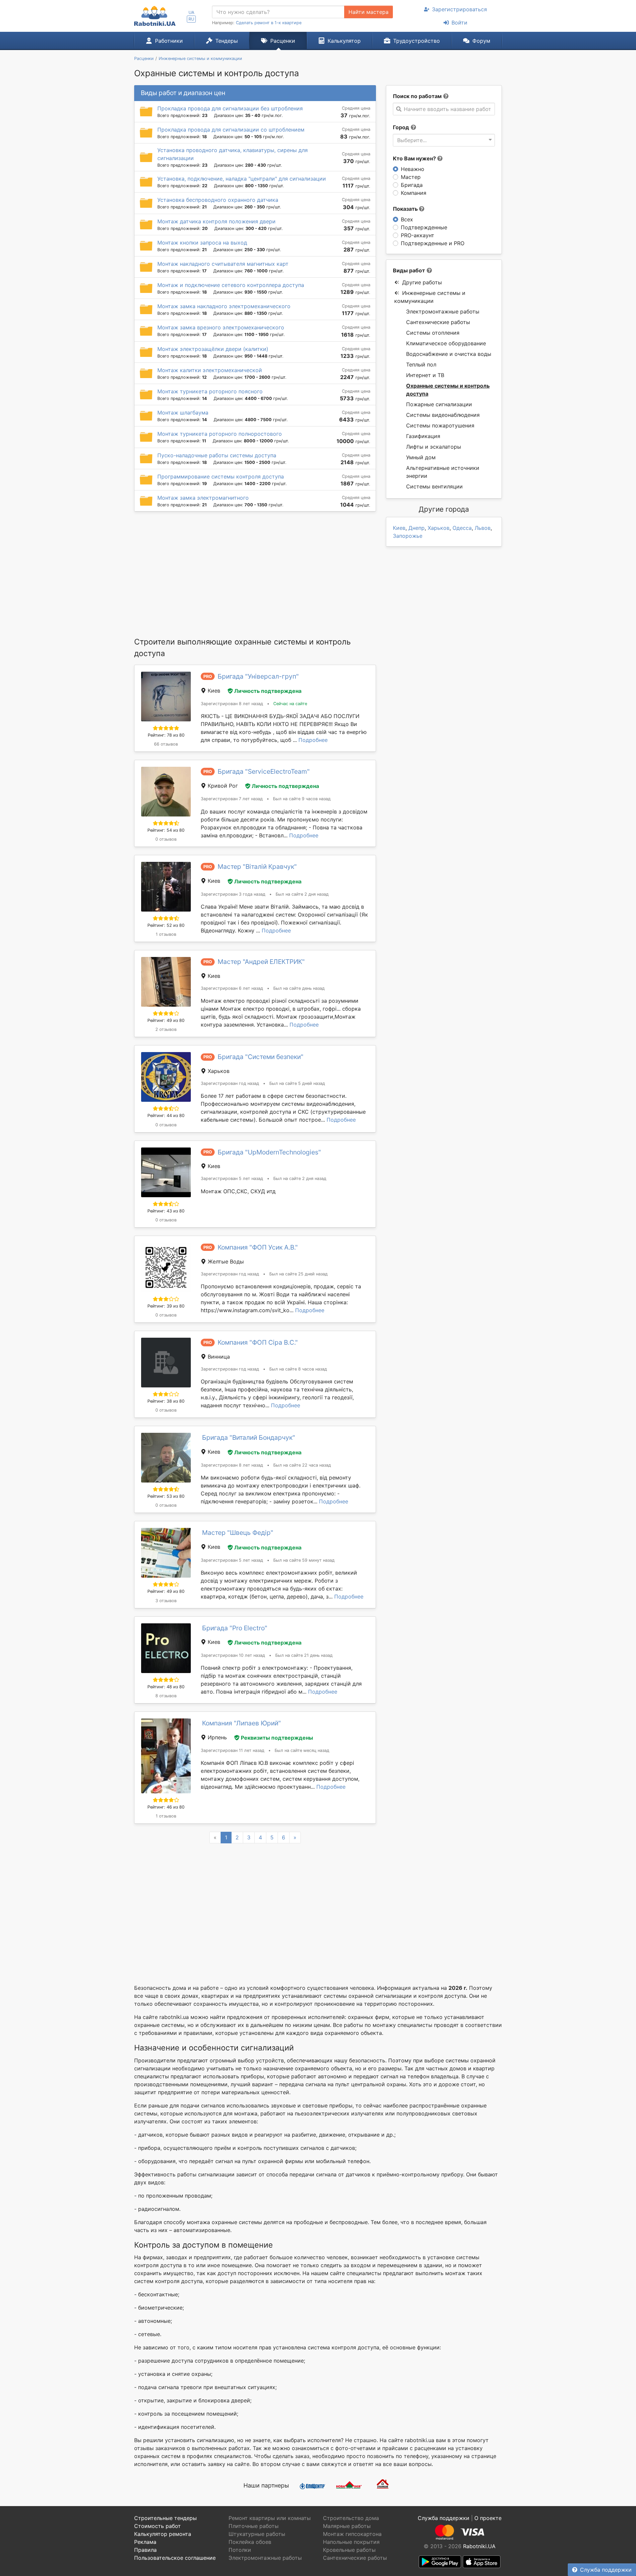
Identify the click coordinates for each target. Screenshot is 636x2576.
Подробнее (313, 740)
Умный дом (421, 457)
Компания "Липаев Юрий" (241, 1723)
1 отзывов (166, 934)
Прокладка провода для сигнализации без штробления (230, 108)
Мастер (411, 177)
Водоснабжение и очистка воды (449, 354)
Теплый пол (421, 364)
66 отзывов (166, 744)
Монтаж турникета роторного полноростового (220, 434)
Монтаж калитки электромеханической (210, 370)
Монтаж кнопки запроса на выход (202, 243)
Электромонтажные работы (443, 311)
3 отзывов (166, 1601)
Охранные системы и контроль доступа (448, 390)
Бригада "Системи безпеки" (261, 1057)
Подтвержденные (424, 227)
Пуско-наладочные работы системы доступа (217, 455)
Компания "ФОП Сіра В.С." (258, 1342)
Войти (459, 23)
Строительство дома (351, 2518)
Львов (483, 528)
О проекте (488, 2518)
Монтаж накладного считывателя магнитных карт (223, 264)
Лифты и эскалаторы (434, 447)
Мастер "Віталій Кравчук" (257, 867)
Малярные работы (347, 2526)
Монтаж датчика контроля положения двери (216, 221)
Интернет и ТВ (425, 375)
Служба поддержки (606, 2570)
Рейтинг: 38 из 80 (166, 1401)
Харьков (439, 528)
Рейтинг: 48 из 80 (166, 1687)
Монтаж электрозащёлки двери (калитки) (213, 349)
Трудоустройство (417, 41)
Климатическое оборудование (446, 343)
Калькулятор (344, 41)
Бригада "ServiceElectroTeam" (264, 771)
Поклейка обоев (250, 2542)
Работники (169, 41)
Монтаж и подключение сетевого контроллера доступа (231, 285)
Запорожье (408, 536)
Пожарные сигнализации (439, 404)
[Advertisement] (255, 574)
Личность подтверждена (268, 691)
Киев (399, 528)
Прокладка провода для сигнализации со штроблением (231, 130)
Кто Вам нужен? (415, 158)
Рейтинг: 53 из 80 (166, 1496)
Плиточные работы (254, 2526)
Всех (407, 219)
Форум (481, 41)
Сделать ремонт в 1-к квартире (269, 23)
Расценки (283, 41)
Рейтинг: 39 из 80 (166, 1306)
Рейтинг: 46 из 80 (166, 1807)
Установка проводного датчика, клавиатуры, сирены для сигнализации (233, 154)
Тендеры (227, 41)
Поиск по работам (417, 96)
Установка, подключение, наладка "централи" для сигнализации (242, 179)
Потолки (240, 2550)
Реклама (145, 2542)
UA (191, 12)
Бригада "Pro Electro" (235, 1628)
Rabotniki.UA (479, 2546)
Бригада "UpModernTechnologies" (269, 1152)
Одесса (462, 528)
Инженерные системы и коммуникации (430, 297)
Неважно (413, 169)
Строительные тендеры (165, 2518)
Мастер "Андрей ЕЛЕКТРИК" (261, 962)
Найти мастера (369, 12)
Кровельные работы (349, 2550)
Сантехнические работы (438, 322)
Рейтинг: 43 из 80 (166, 1211)
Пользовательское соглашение (175, 2558)
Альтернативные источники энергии (443, 472)
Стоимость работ (158, 2526)
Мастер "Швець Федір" (238, 1533)
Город (401, 127)
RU (191, 19)
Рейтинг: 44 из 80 (166, 1116)
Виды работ (409, 270)
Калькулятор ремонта (163, 2534)
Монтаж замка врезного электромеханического (221, 327)
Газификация (423, 436)
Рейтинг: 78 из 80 (166, 735)
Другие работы (422, 282)
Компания (414, 193)
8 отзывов (166, 1696)
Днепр (417, 528)
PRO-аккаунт (418, 235)
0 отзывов (166, 839)
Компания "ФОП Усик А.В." (258, 1247)
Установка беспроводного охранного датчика (218, 200)
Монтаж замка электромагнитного (203, 498)
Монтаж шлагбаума (183, 413)
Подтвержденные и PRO (433, 243)
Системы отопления (433, 333)
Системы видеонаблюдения (443, 415)
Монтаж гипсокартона (352, 2534)
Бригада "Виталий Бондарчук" (249, 1437)
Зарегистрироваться (459, 9)
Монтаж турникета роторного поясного (210, 391)
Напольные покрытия (351, 2542)
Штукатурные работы (257, 2534)
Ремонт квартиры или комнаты (270, 2518)
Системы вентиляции (434, 486)
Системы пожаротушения (440, 425)
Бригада (412, 185)
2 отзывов (166, 1029)
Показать (406, 209)
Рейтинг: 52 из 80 (166, 925)
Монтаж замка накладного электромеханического (224, 306)
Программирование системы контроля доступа (221, 476)
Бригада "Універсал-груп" (258, 676)
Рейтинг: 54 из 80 (166, 830)
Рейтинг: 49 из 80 (166, 1020)
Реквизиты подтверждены (277, 1738)
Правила (145, 2550)
